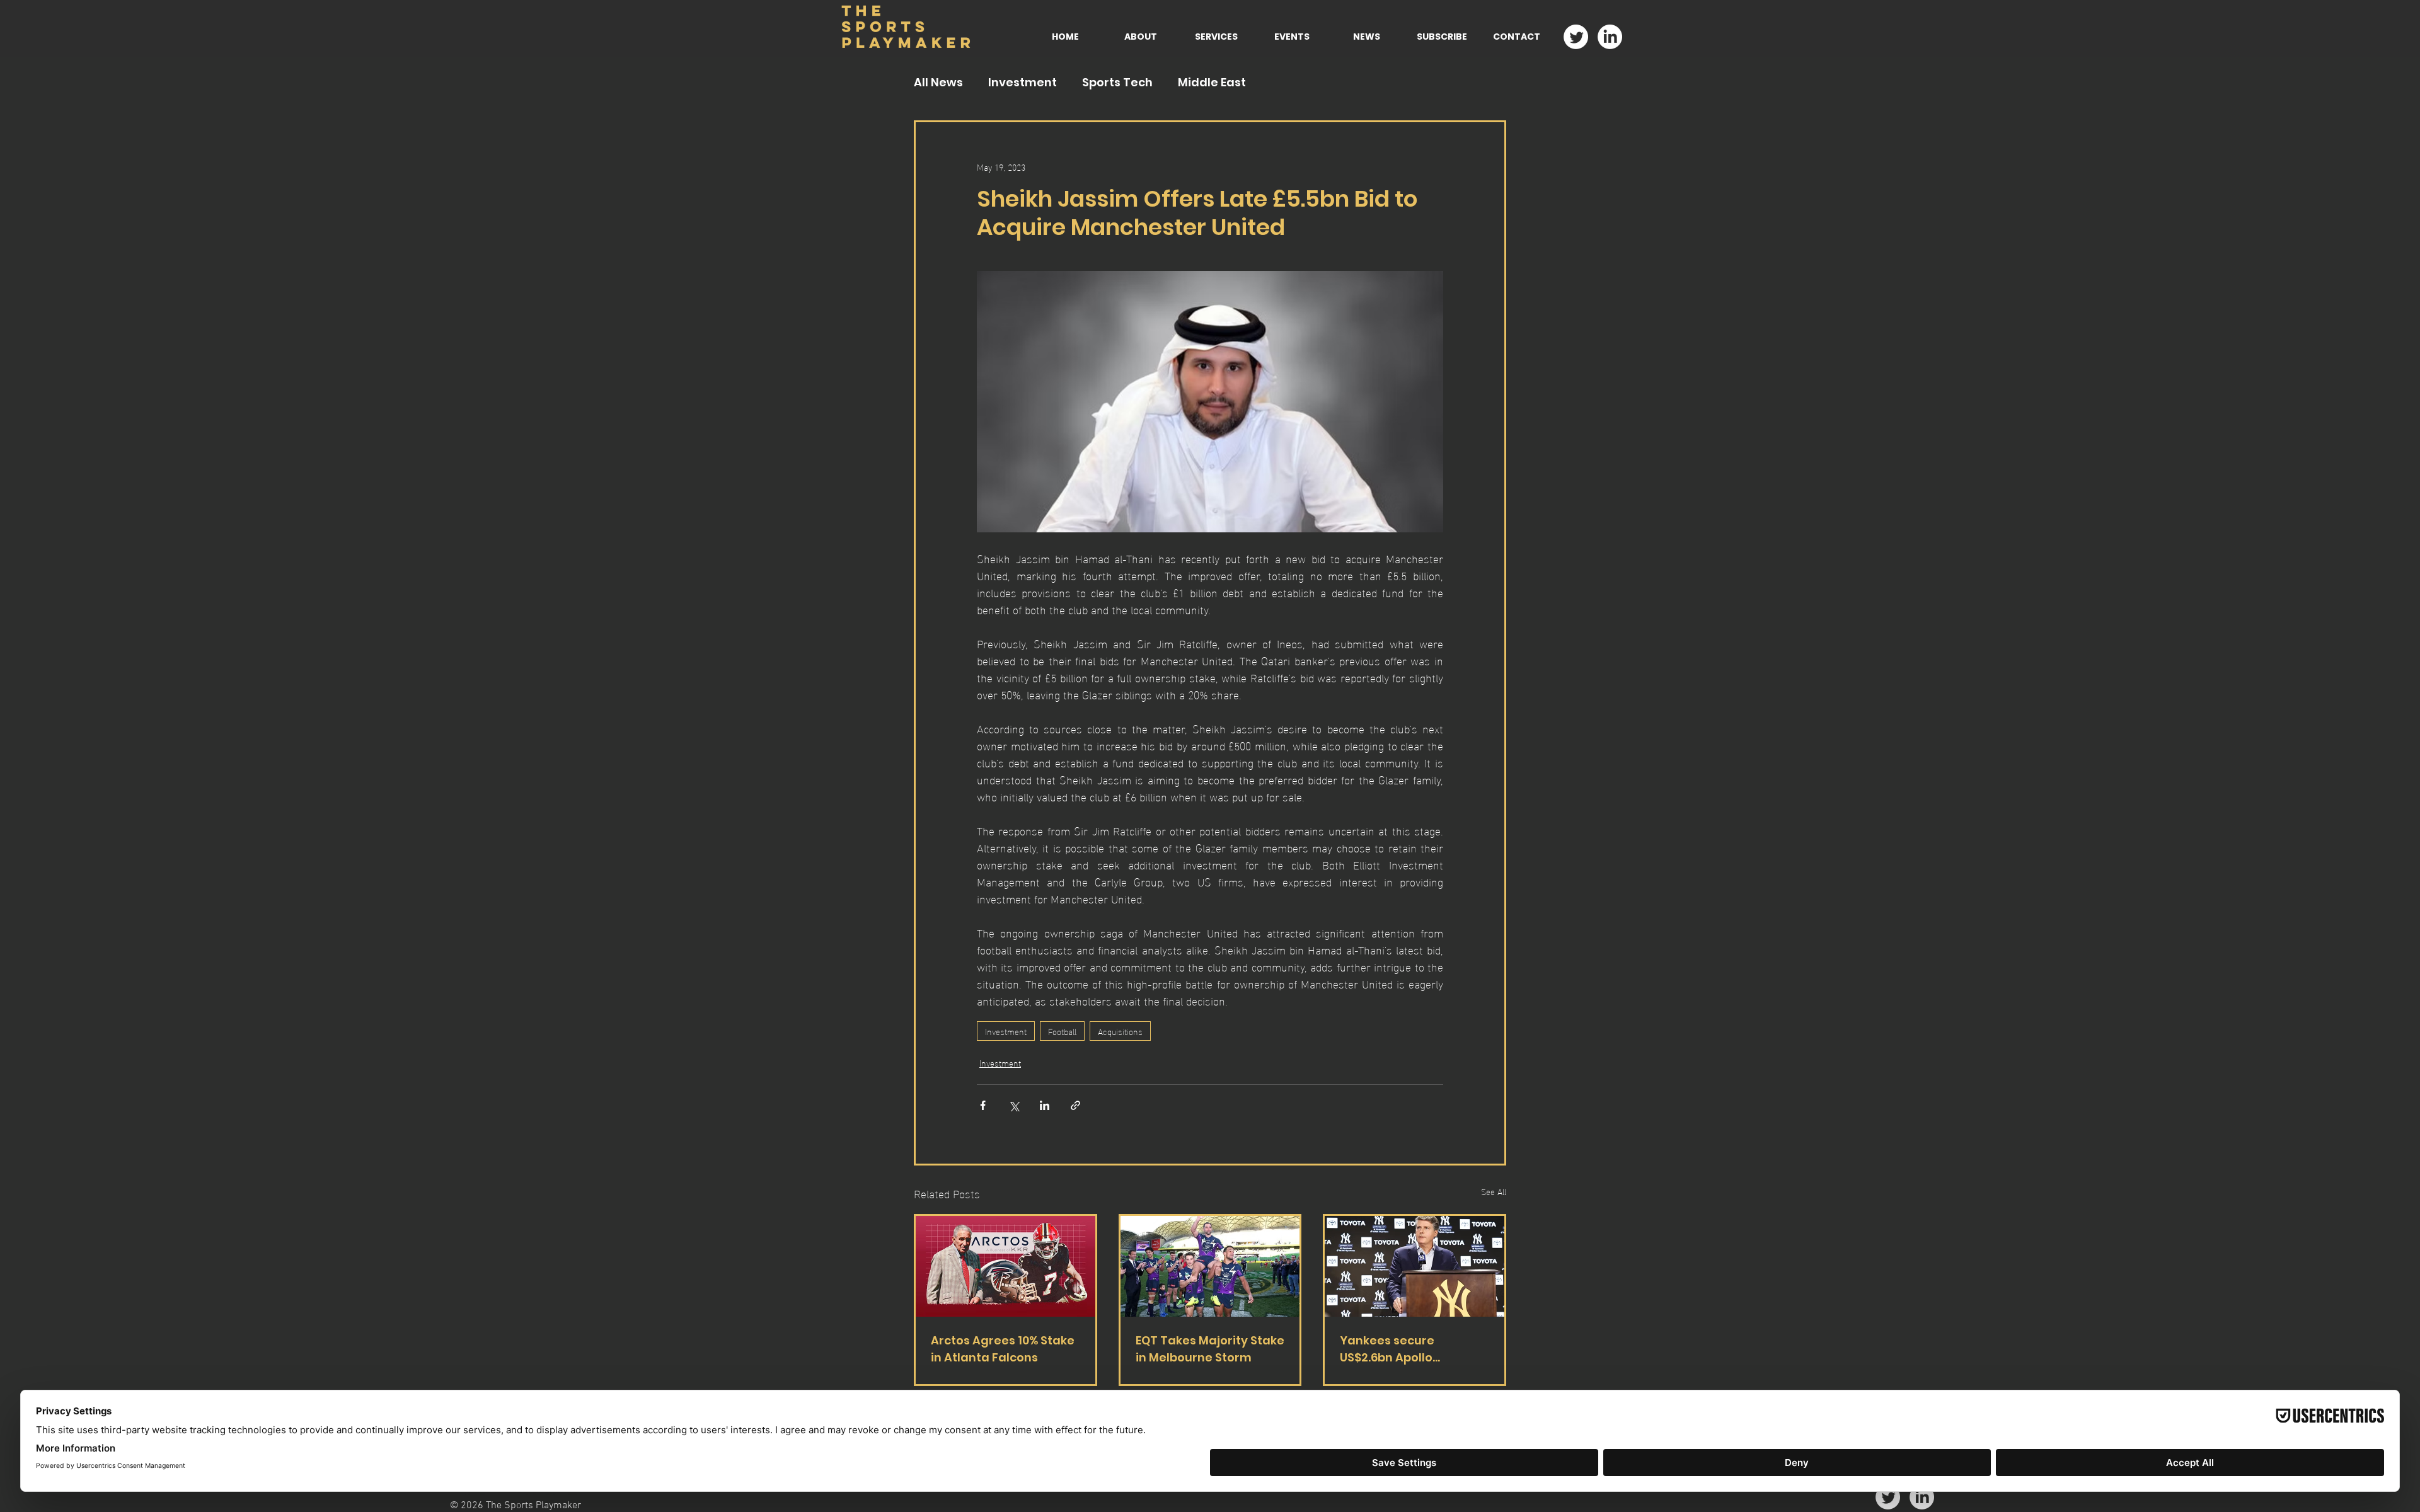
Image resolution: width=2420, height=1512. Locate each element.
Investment (1023, 83)
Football (1062, 1031)
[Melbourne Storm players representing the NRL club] (1210, 1266)
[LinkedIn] (1610, 37)
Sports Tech (1117, 83)
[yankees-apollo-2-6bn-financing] (1415, 1266)
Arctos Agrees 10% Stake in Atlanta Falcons (1003, 1349)
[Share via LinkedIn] (1045, 1105)
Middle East (1212, 83)
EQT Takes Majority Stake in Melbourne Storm (1210, 1349)
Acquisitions (1120, 1031)
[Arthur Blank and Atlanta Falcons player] (1005, 1266)
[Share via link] (1075, 1105)
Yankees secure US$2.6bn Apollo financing (1387, 1349)
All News (938, 83)
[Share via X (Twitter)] (1014, 1105)
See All (1494, 1192)
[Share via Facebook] (983, 1105)
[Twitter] (1576, 37)
